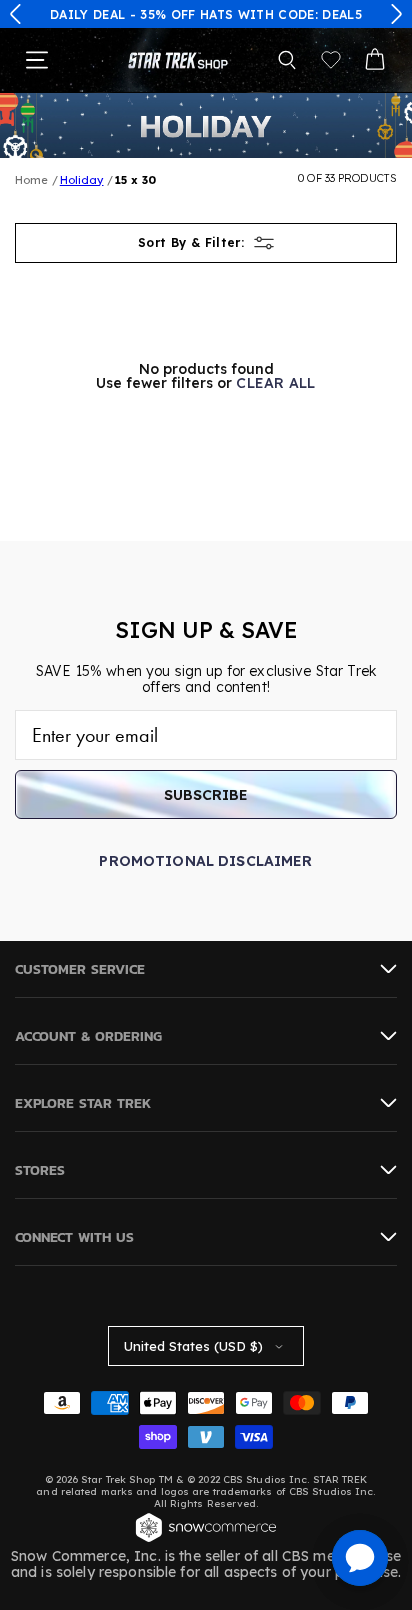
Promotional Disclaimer (205, 861)
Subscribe (206, 795)
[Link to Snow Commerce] (206, 1540)
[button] (16, 14)
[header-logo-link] (178, 60)
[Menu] (37, 60)
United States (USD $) (193, 1346)
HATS (216, 14)
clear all (276, 383)
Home (31, 180)
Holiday (82, 180)
